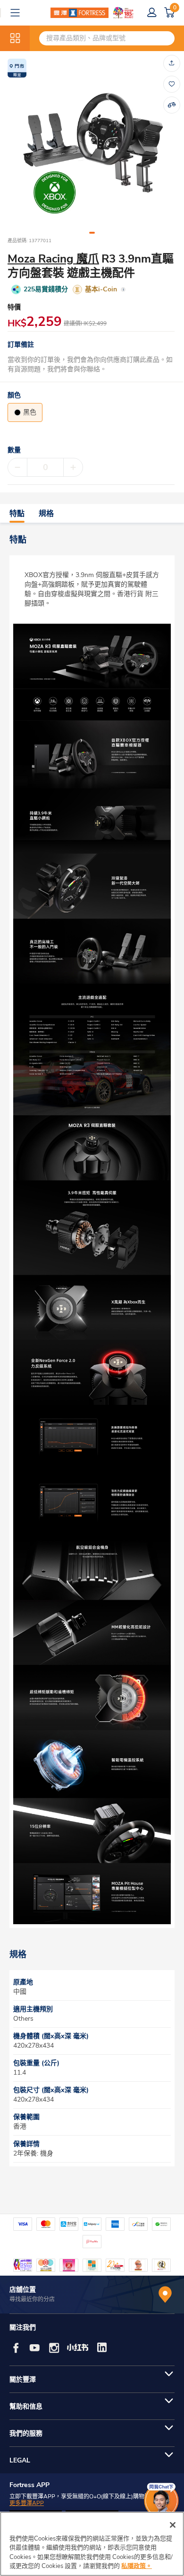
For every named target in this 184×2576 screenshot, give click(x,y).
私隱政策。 (137, 2566)
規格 (46, 514)
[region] (92, 2544)
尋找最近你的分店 (32, 2299)
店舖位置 (23, 2290)
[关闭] (173, 2525)
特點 (17, 514)
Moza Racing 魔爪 (53, 259)
